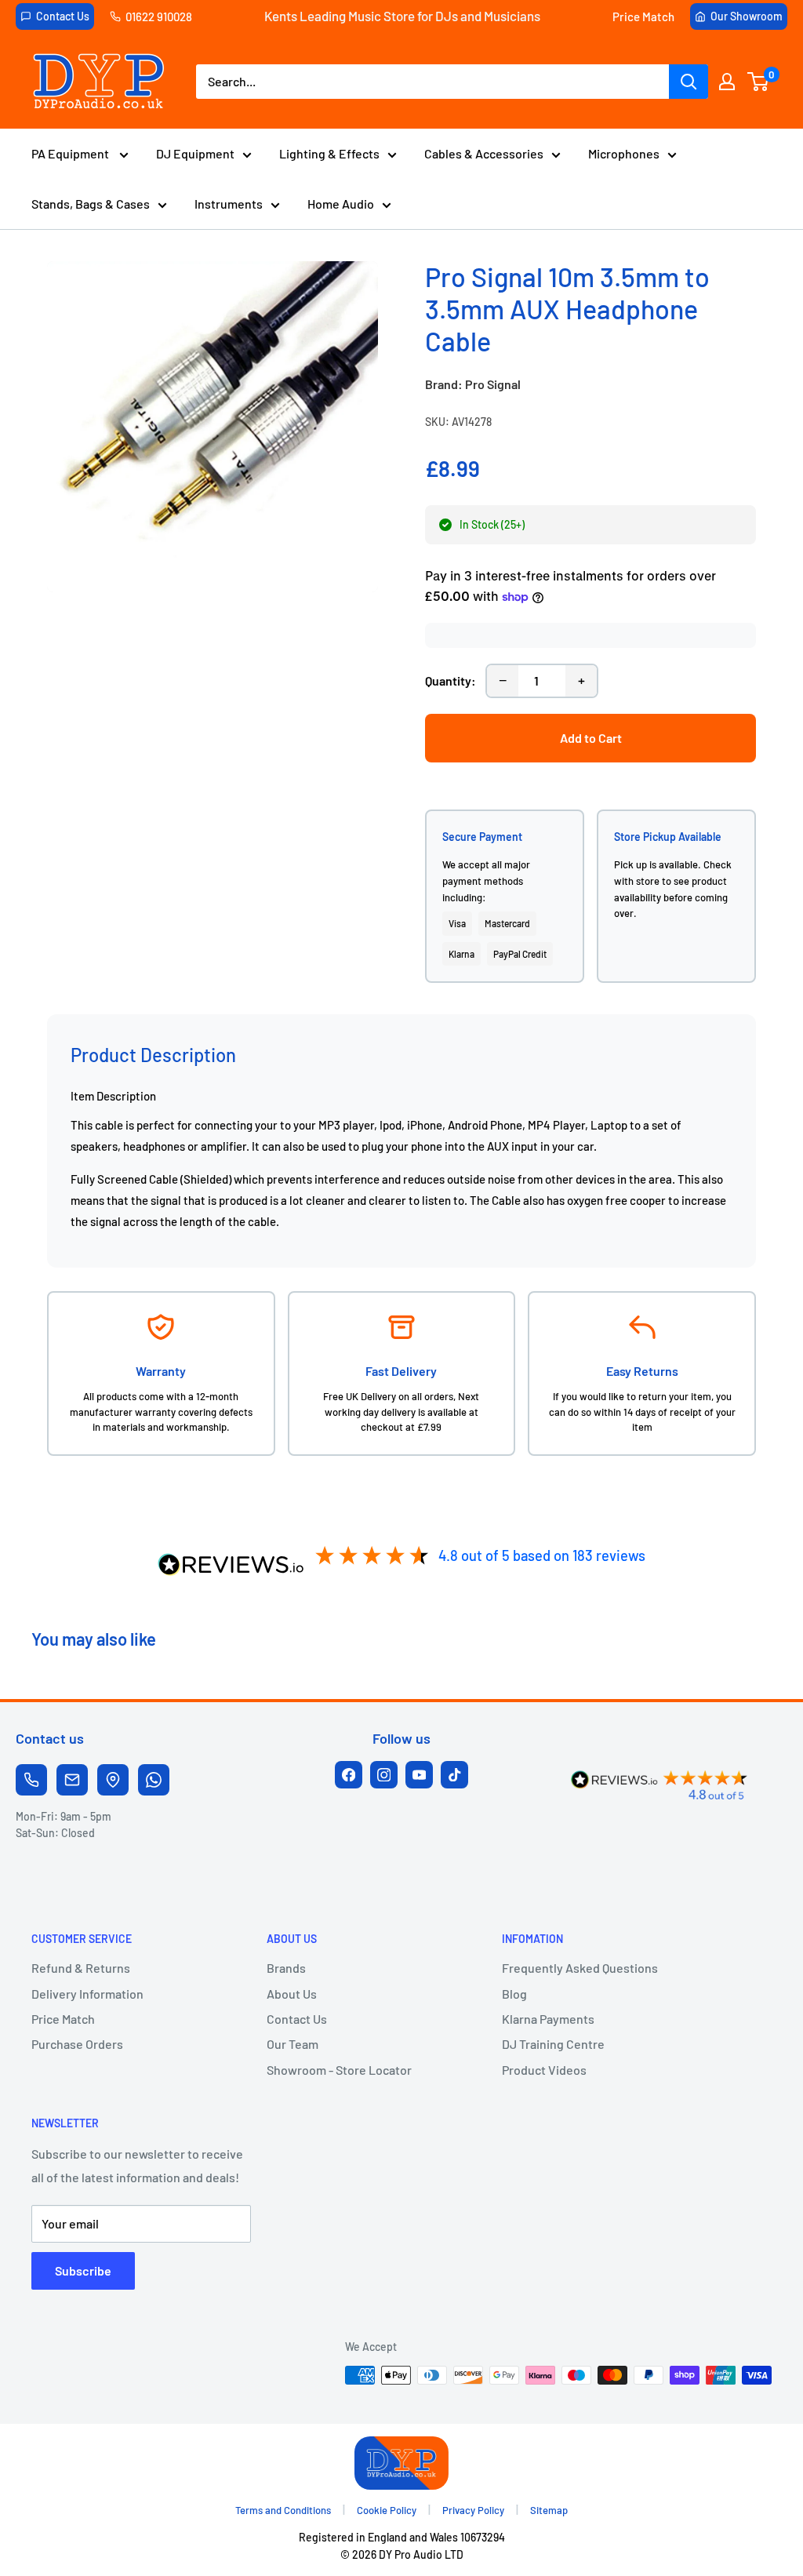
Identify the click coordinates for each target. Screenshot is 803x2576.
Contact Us (63, 16)
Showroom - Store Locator (339, 2070)
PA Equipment (71, 153)
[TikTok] (454, 1775)
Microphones (624, 153)
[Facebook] (349, 1775)
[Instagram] (384, 1775)
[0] (759, 82)
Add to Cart (591, 738)
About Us (292, 1994)
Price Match (643, 16)
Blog (514, 1994)
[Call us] (31, 1780)
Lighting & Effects (329, 153)
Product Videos (544, 2070)
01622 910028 (159, 16)
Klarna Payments (548, 2019)
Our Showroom (747, 16)
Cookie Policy (387, 2510)
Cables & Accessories (484, 153)
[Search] (689, 82)
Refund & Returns (81, 1968)
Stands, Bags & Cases (91, 204)
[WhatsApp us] (154, 1780)
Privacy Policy (473, 2510)
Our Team (292, 2044)
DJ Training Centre (553, 2044)
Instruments (229, 204)
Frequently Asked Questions (580, 1968)
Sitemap (549, 2510)
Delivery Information (87, 1994)
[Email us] (72, 1780)
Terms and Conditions (283, 2510)
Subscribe (83, 2270)
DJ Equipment (195, 153)
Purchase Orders (77, 2044)
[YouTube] (419, 1775)
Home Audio (341, 204)
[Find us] (113, 1780)
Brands (286, 1968)
